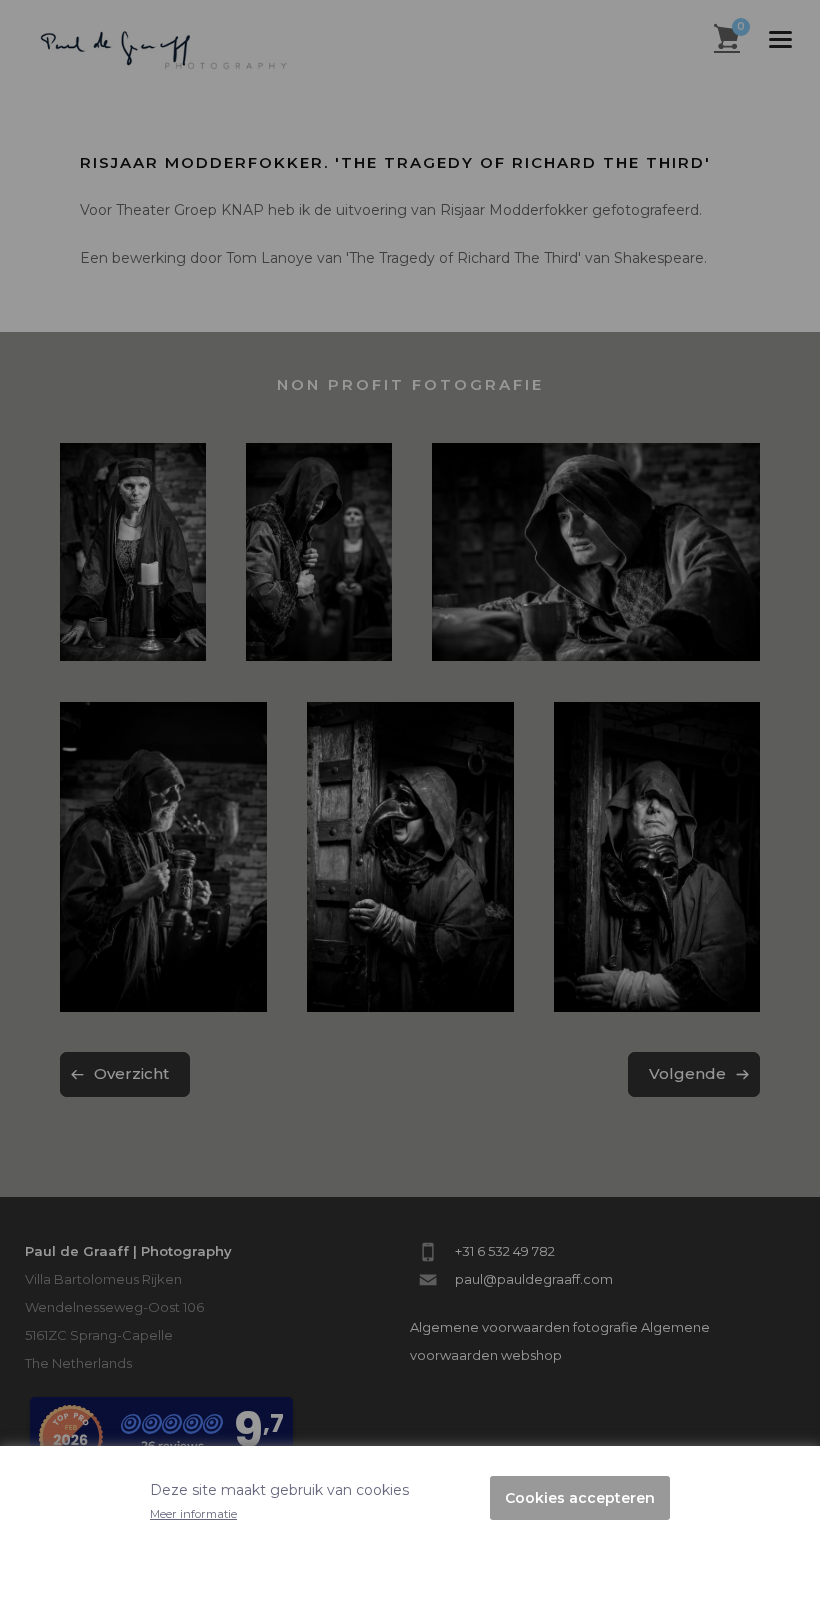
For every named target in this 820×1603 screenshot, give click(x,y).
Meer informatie (193, 1514)
